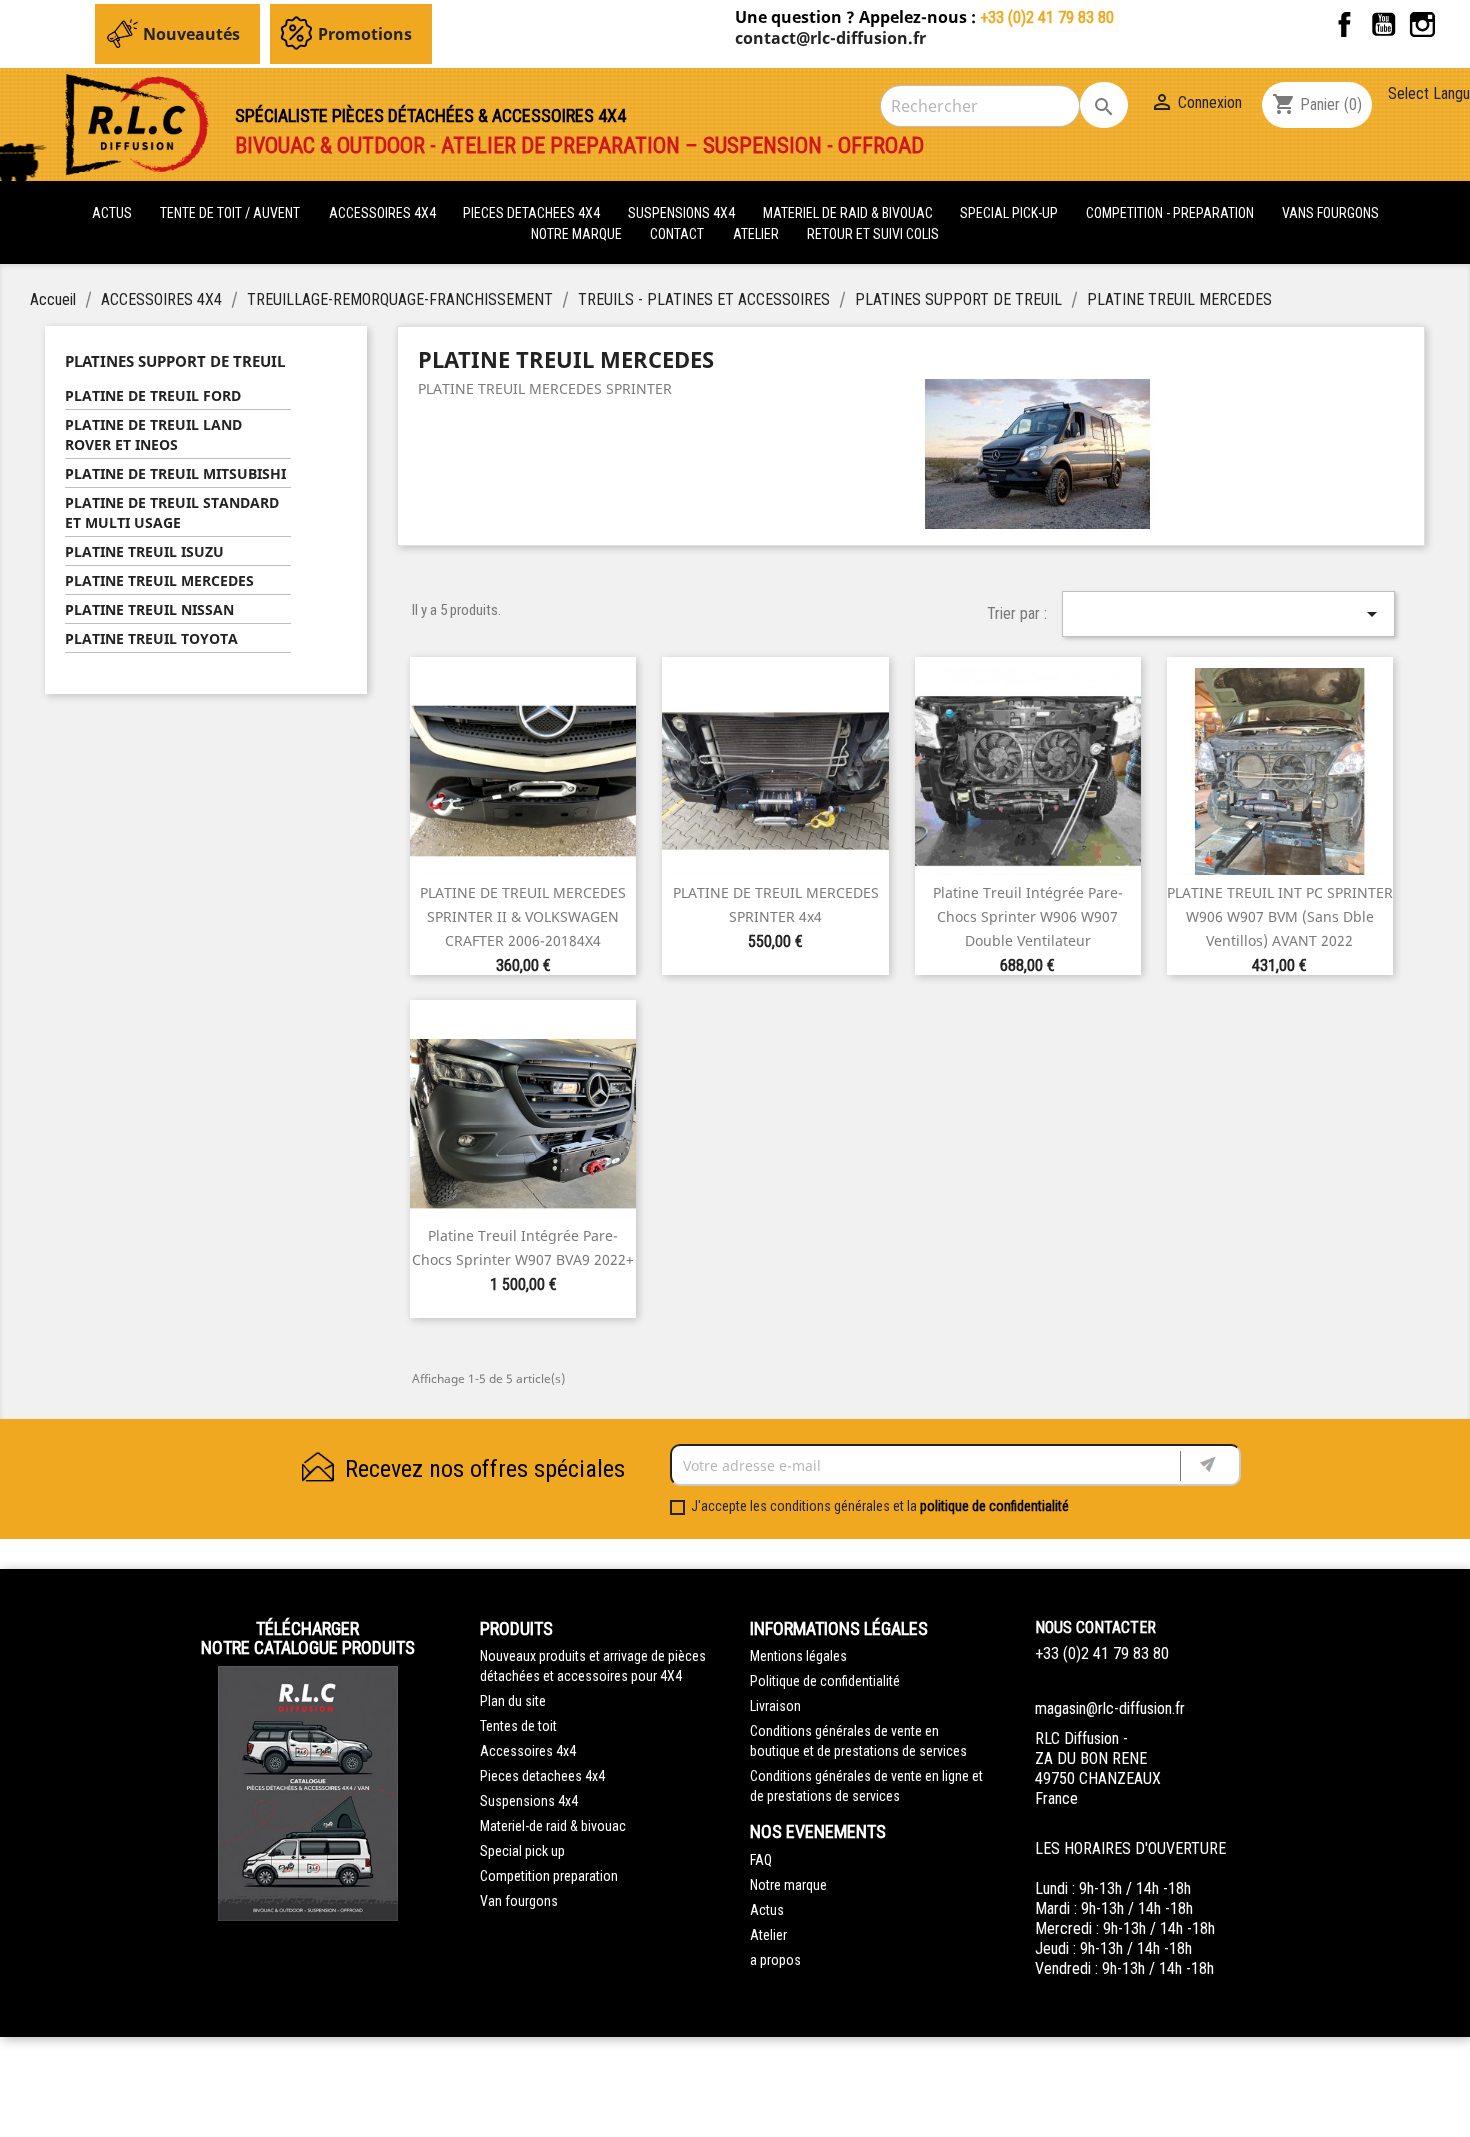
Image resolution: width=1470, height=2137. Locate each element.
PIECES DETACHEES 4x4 (533, 213)
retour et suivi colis (873, 234)
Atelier (756, 234)
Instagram (1422, 24)
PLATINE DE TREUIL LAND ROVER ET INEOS (153, 434)
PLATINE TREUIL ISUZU (144, 551)
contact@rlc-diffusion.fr (830, 38)
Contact (677, 234)
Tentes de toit (518, 1726)
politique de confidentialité (994, 1506)
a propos (775, 1960)
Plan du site (513, 1701)
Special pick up (522, 1851)
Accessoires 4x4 (528, 1751)
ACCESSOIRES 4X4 (384, 213)
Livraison (775, 1706)
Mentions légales (798, 1656)
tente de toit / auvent (230, 213)
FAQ (761, 1860)
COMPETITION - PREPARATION (1171, 213)
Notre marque (576, 234)
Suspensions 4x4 (529, 1801)
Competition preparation (549, 1876)
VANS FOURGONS (1330, 213)
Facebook (1344, 24)
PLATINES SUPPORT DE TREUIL (175, 361)
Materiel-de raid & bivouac (553, 1826)
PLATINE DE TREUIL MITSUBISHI (175, 473)
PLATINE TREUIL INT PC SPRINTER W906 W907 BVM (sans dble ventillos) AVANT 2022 (1280, 916)
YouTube (1383, 24)
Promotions (365, 34)
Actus (767, 1910)
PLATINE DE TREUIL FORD (153, 395)
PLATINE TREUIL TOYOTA (151, 638)
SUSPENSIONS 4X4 (683, 213)
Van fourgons (519, 1901)
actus (112, 213)
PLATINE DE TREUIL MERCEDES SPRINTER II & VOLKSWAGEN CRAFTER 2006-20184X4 (523, 916)
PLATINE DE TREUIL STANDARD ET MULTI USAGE (172, 512)
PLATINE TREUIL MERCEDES (159, 580)
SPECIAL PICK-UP (1010, 213)
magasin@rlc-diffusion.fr (1110, 1708)
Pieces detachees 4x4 (542, 1776)
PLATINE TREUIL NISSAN (149, 609)
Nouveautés (191, 34)
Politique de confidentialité (825, 1681)
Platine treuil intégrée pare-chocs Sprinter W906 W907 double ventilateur (1028, 916)
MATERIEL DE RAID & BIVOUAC (849, 213)
